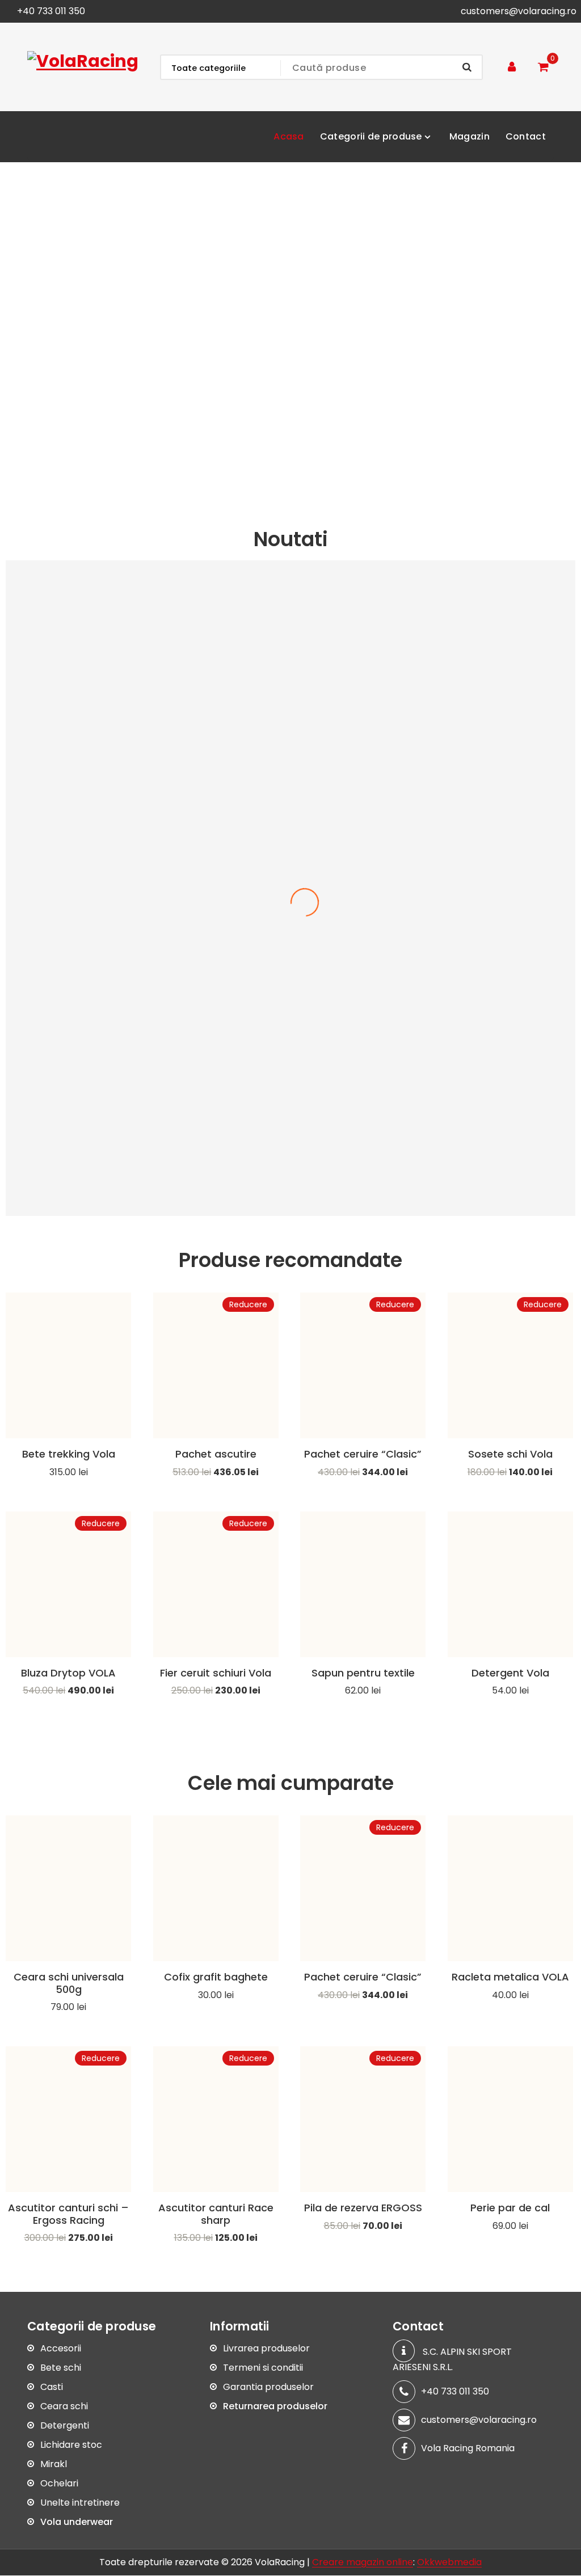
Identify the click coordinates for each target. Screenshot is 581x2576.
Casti (52, 2387)
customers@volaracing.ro (519, 11)
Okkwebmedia (449, 2563)
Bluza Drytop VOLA (68, 1673)
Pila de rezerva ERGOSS (363, 2208)
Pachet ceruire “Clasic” (363, 1454)
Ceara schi (64, 2407)
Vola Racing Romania (468, 2448)
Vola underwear (77, 2522)
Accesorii (61, 2349)
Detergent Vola (510, 1673)
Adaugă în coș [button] (69, 1488)
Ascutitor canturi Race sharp (216, 2214)
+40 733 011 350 (51, 11)
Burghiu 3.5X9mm (291, 1188)
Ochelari (59, 2484)
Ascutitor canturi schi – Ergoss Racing (68, 2214)
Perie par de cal (510, 2208)
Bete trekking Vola (69, 1454)
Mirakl (54, 2465)
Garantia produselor (268, 2387)
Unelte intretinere (80, 2503)
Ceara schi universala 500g (69, 1983)
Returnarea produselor (275, 2407)
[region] (290, 331)
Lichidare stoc (71, 2445)
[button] (18, 332)
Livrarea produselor (266, 2349)
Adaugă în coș (510, 1488)
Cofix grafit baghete (216, 1977)
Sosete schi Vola (510, 1454)
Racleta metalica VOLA (510, 1977)
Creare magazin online (363, 2563)
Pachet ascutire (216, 1454)
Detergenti (65, 2426)
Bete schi (61, 2368)
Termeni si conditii (263, 2368)
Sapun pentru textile (363, 1673)
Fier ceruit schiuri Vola (216, 1673)
